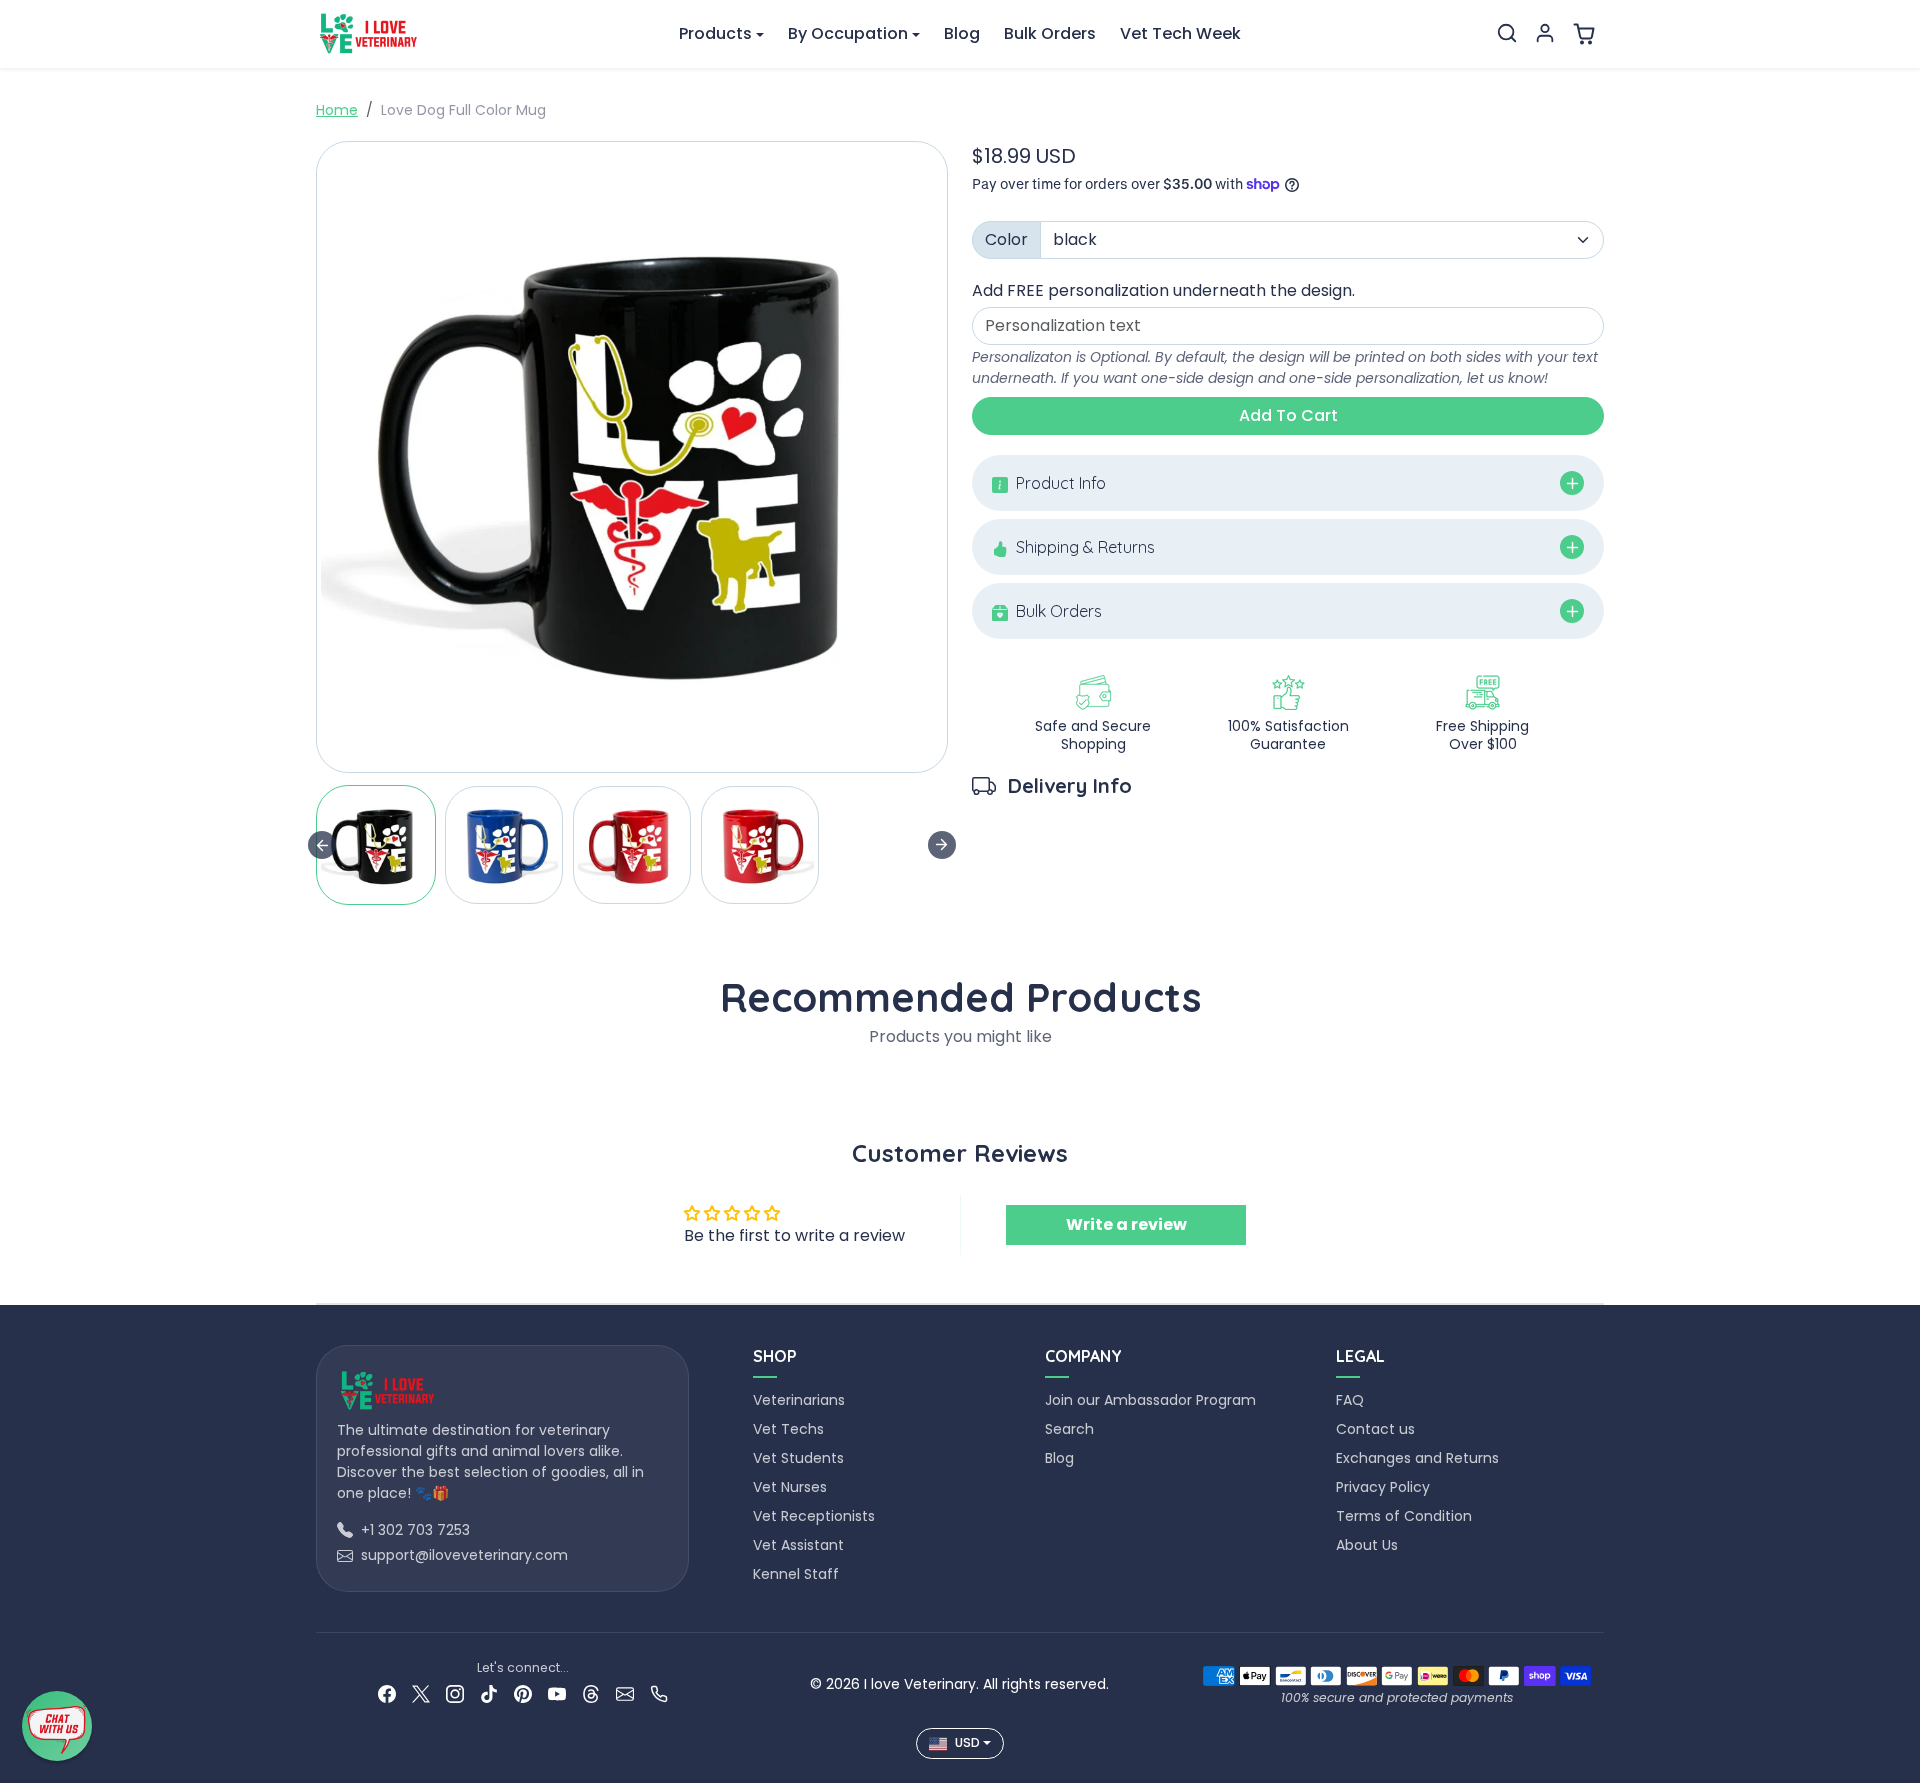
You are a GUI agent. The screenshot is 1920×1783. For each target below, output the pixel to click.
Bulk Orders (1050, 33)
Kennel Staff (796, 1574)
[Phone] (659, 1693)
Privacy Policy (1383, 1487)
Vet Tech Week (1180, 33)
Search (1069, 1429)
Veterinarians (799, 1400)
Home (337, 110)
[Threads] (591, 1693)
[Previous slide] (322, 1083)
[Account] (1545, 33)
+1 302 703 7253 (415, 1530)
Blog (962, 33)
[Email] (625, 1693)
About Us (1367, 1545)
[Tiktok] (489, 1693)
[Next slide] (942, 845)
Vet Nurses (790, 1487)
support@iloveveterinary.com (464, 1555)
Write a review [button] (1126, 1224)
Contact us (1375, 1429)
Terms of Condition (1404, 1516)
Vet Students (798, 1458)
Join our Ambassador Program (1150, 1400)
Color (1006, 239)
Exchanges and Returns (1417, 1458)
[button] (1507, 33)
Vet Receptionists (814, 1516)
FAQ (1350, 1400)
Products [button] (715, 33)
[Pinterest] (523, 1693)
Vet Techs (788, 1429)
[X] (421, 1693)
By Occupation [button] (848, 33)
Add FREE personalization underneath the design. (1163, 290)
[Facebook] (387, 1693)
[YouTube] (557, 1693)
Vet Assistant (798, 1545)
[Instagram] (455, 1693)
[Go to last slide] (322, 845)
